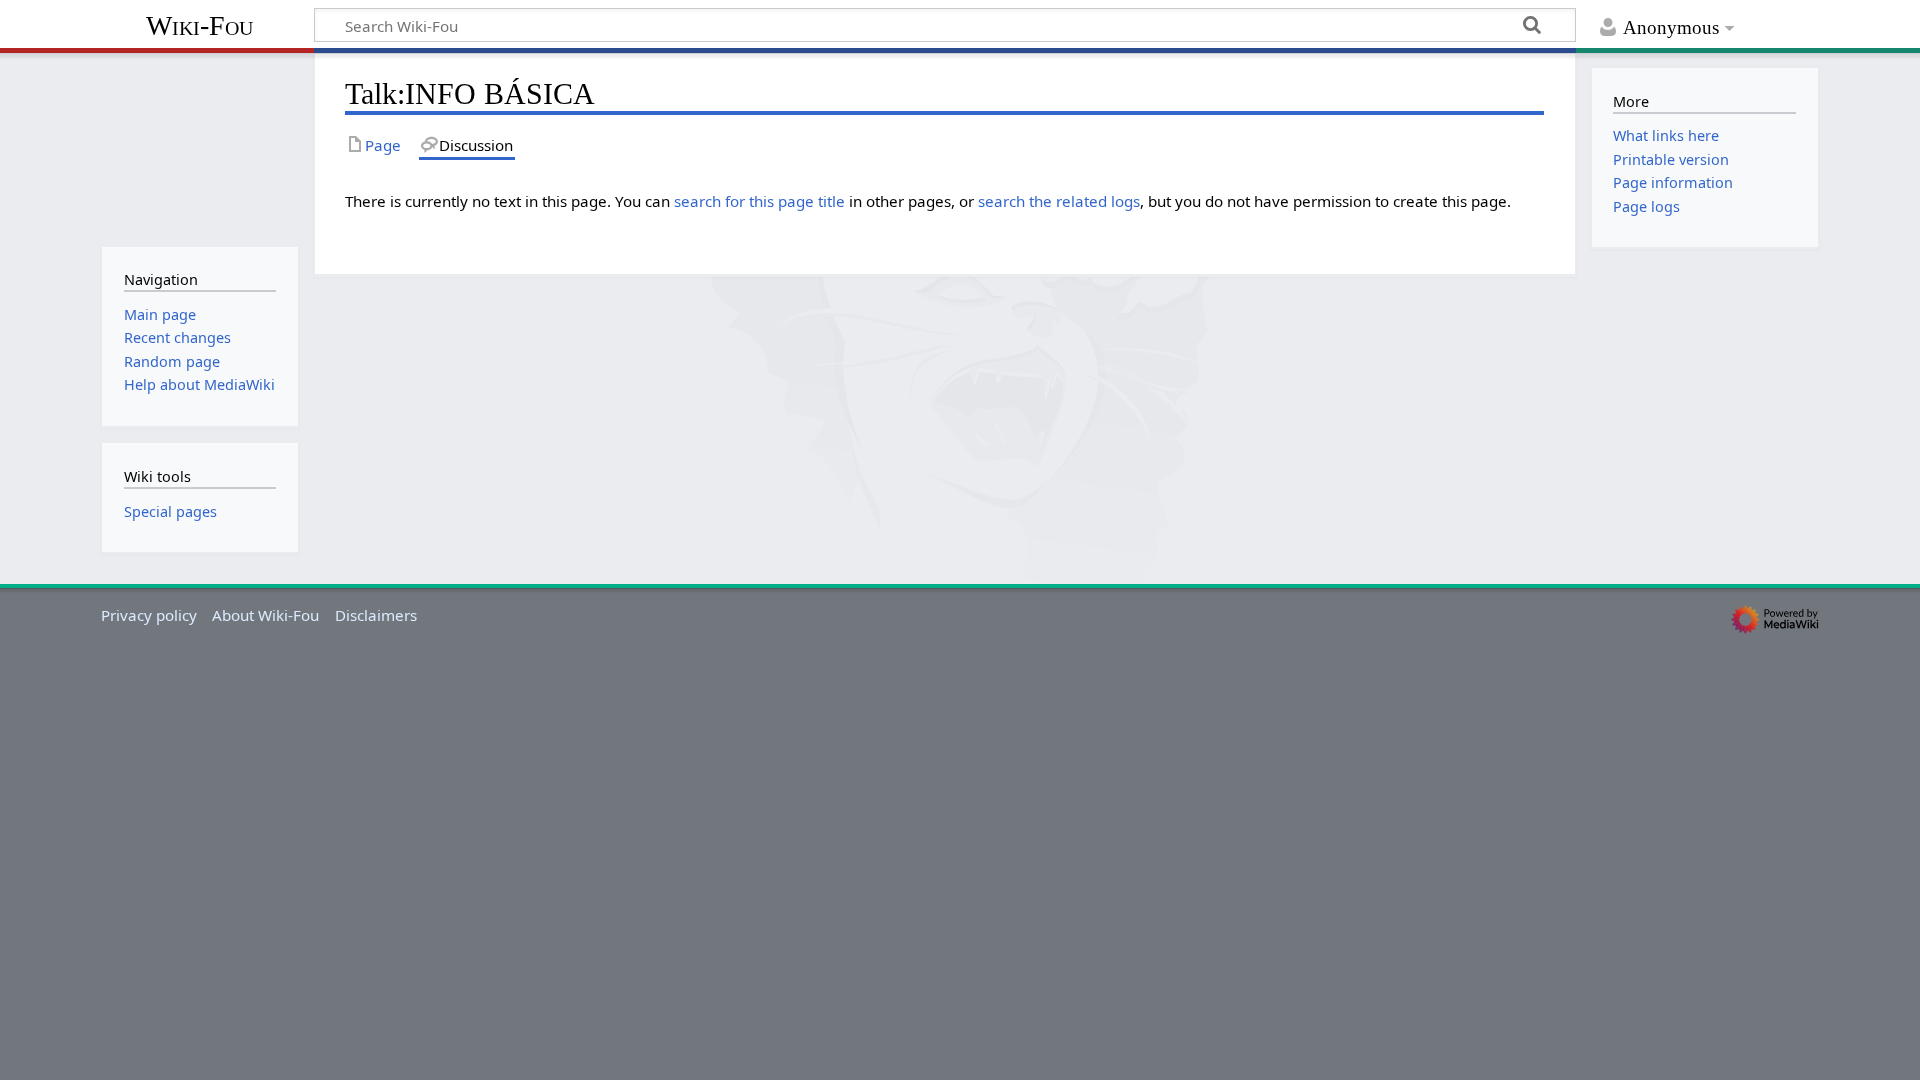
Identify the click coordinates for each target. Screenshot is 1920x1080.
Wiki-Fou (199, 25)
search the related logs (1059, 201)
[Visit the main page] (199, 147)
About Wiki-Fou (265, 615)
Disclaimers (376, 615)
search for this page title (759, 201)
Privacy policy (149, 615)
